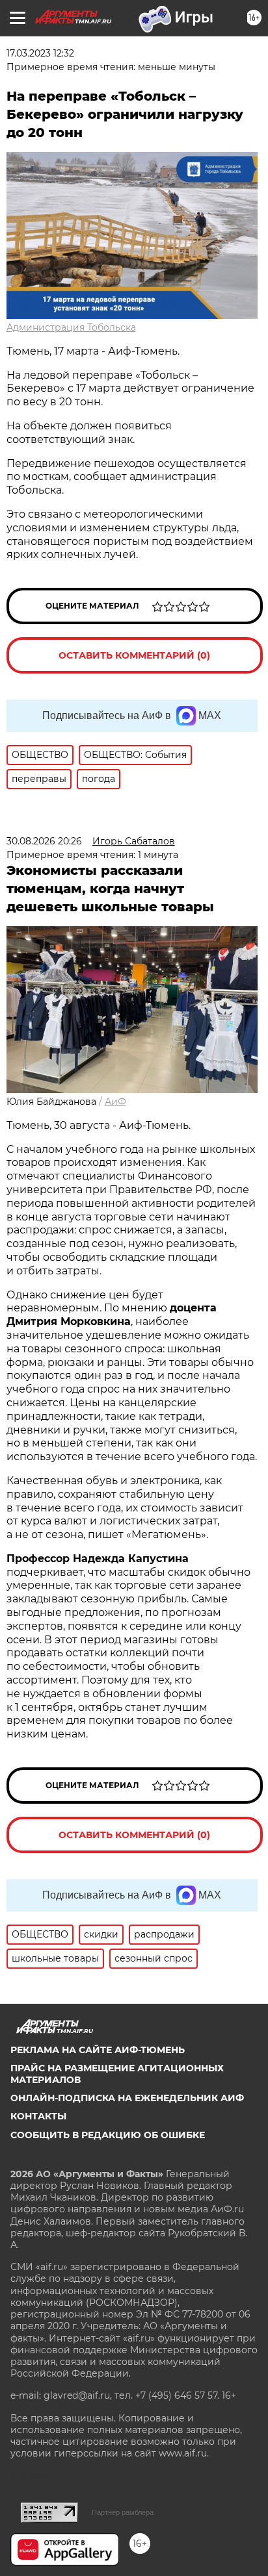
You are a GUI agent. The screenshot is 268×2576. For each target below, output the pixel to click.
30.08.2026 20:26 (44, 841)
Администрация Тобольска (71, 327)
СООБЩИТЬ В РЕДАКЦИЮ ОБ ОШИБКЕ (108, 2135)
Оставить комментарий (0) (134, 655)
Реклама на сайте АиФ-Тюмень (98, 2050)
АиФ (115, 1102)
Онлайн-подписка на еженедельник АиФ (127, 2098)
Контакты (38, 2116)
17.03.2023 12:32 (40, 53)
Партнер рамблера (123, 2512)
